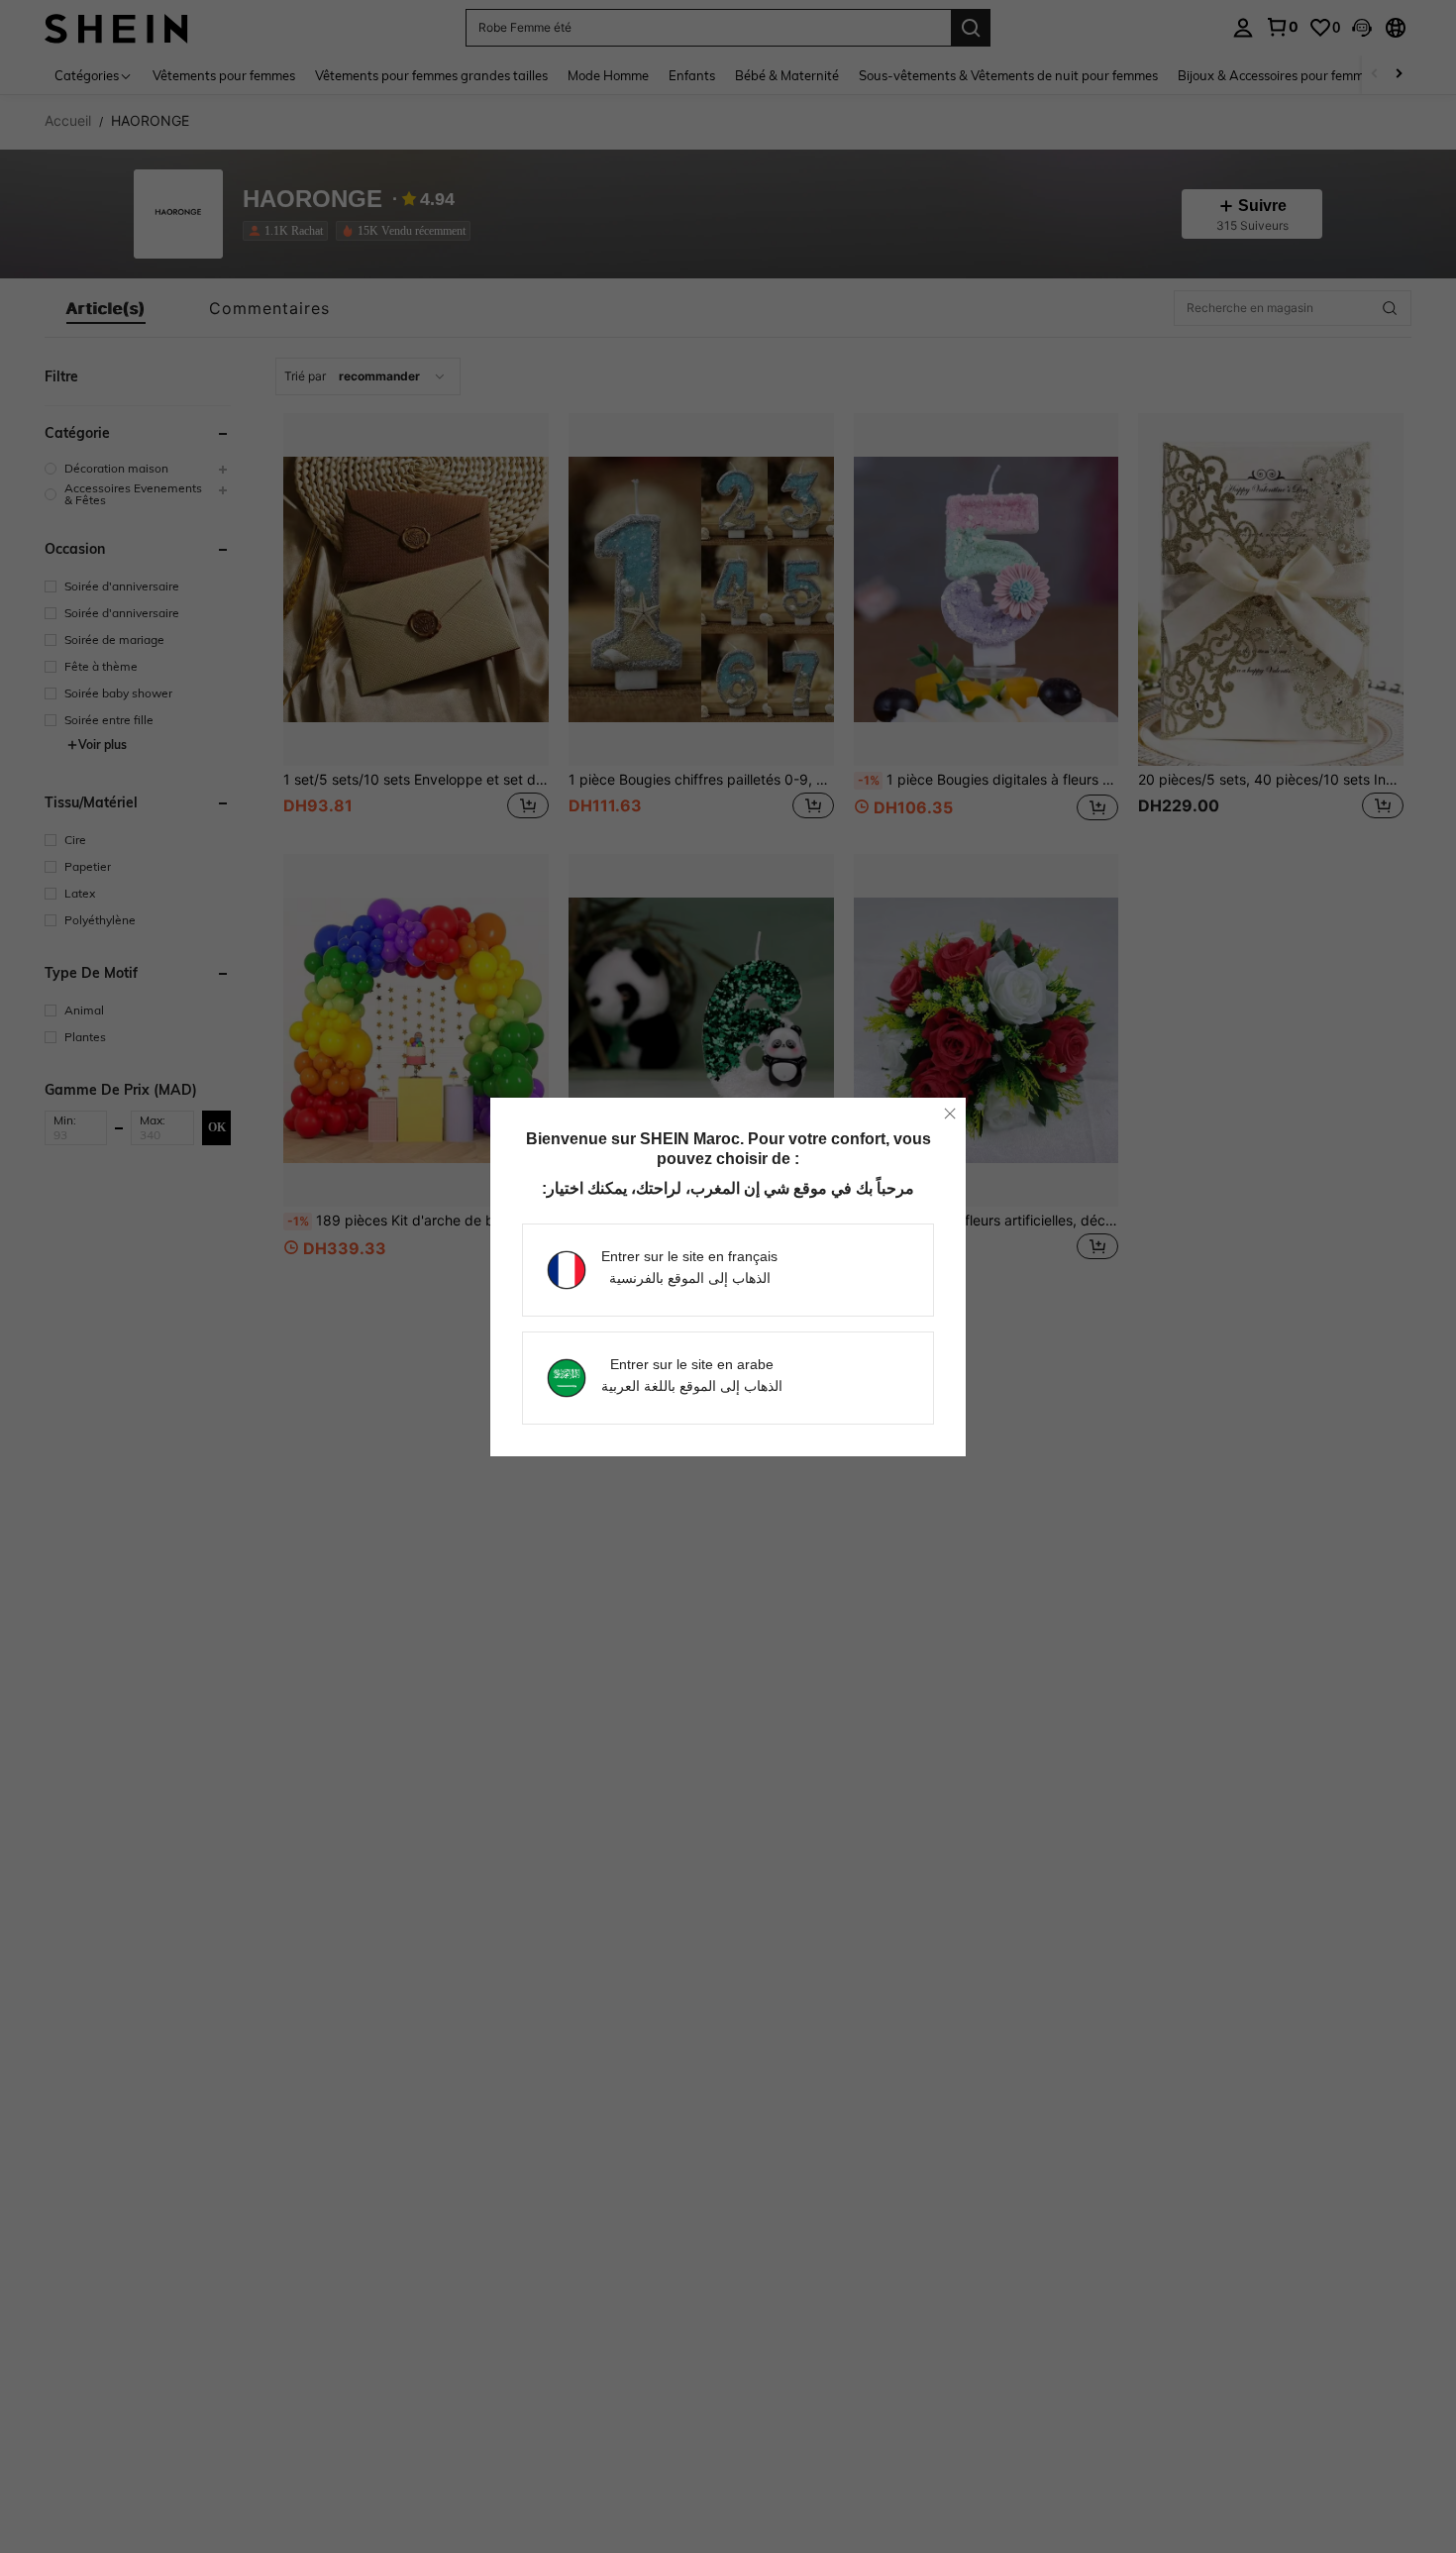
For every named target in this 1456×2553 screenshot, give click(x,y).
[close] (950, 1114)
